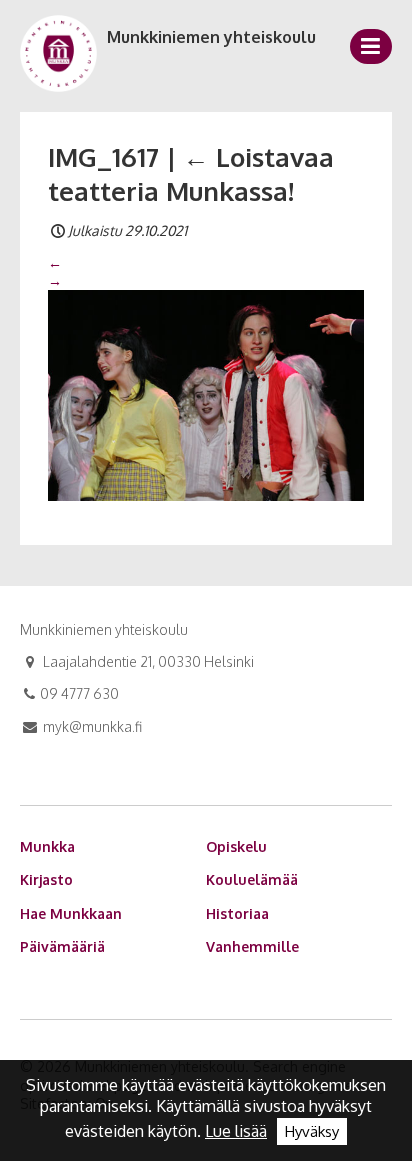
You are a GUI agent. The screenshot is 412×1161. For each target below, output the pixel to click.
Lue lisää (236, 1131)
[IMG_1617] (206, 394)
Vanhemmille (252, 946)
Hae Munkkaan (71, 913)
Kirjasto (46, 879)
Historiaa (237, 913)
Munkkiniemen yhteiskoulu (211, 37)
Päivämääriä (62, 946)
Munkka (47, 846)
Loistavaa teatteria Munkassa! (191, 173)
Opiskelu (236, 846)
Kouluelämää (252, 879)
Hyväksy (312, 1131)
